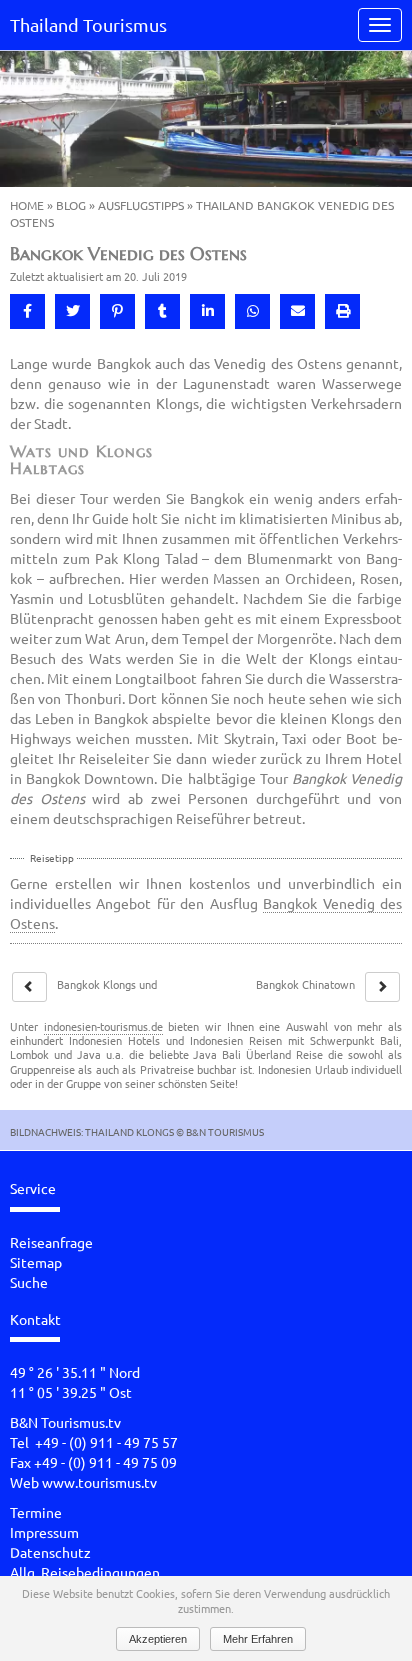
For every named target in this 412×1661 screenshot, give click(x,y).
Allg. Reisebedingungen (85, 1572)
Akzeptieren (158, 1639)
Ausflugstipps (141, 205)
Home (27, 205)
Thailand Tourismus (88, 24)
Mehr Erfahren (258, 1639)
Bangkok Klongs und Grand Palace (107, 992)
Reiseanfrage (51, 1242)
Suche (29, 1282)
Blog (71, 205)
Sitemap (36, 1262)
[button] (27, 311)
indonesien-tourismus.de (103, 1026)
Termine (36, 1512)
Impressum (44, 1532)
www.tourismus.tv (99, 1482)
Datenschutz (50, 1552)
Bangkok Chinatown (305, 984)
